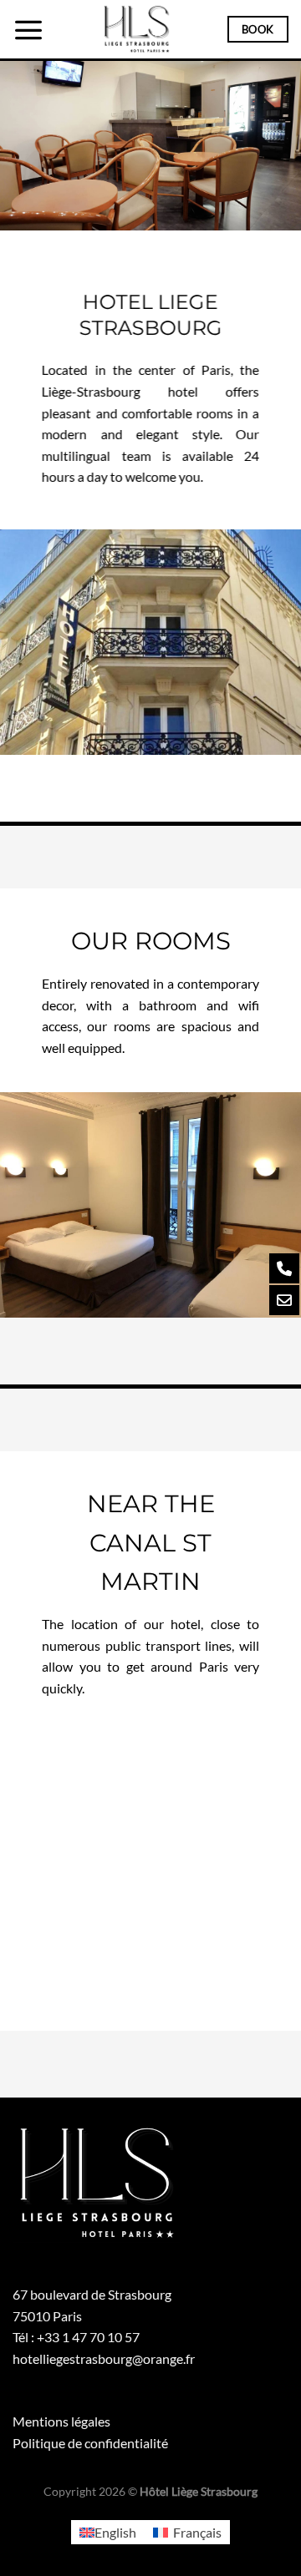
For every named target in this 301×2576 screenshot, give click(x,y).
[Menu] (28, 29)
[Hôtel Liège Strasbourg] (135, 29)
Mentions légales (61, 2421)
